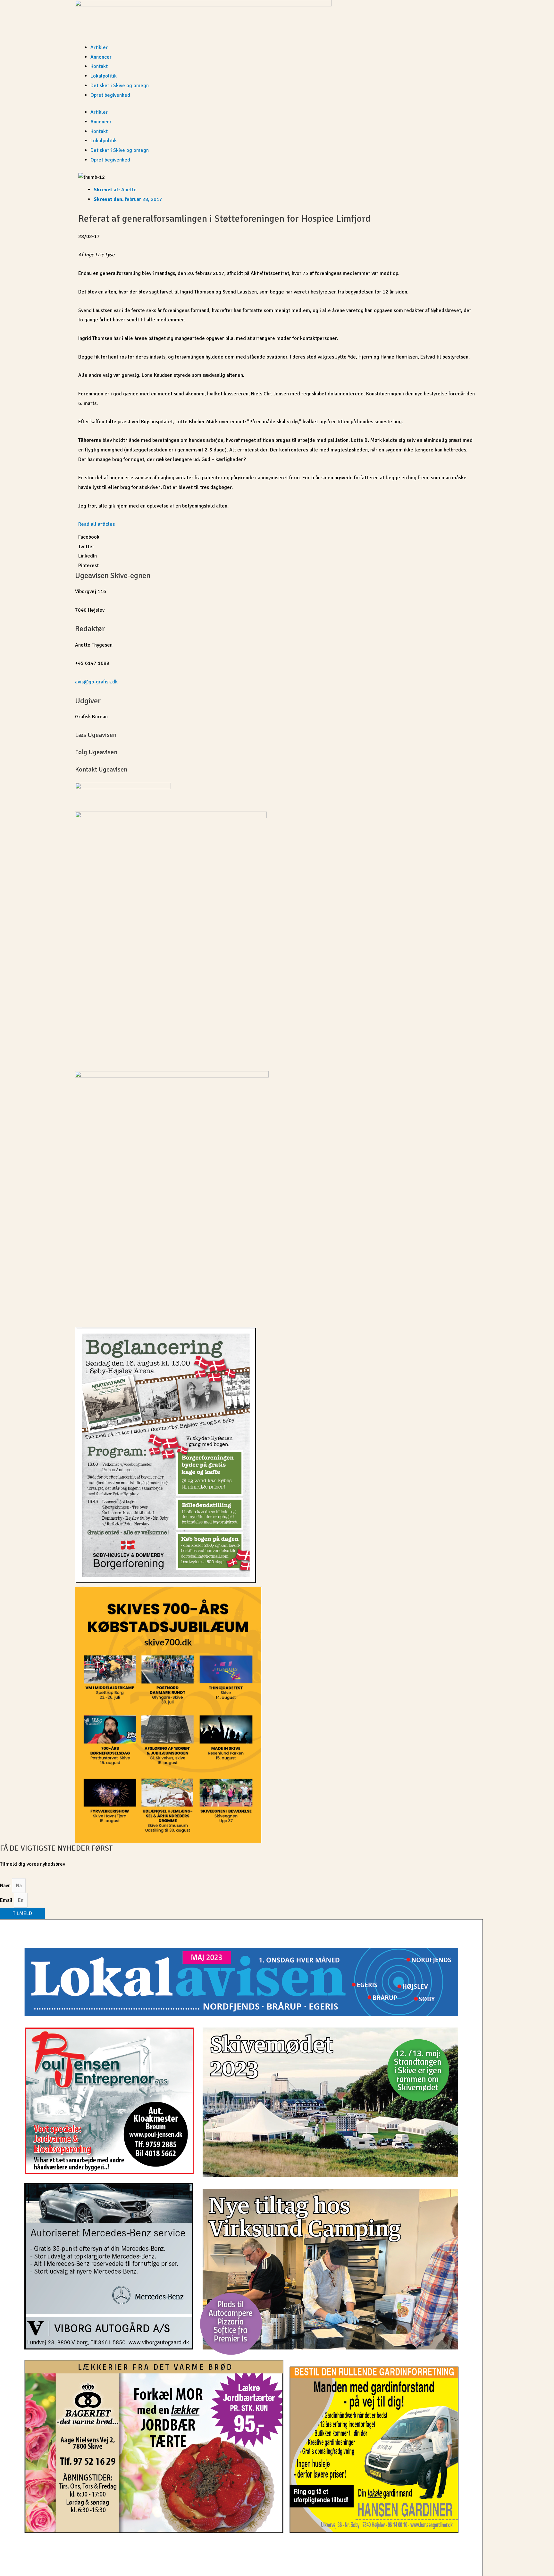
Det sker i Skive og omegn (120, 86)
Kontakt (99, 66)
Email (7, 1900)
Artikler (99, 47)
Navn (6, 1886)
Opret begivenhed (110, 95)
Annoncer (101, 57)
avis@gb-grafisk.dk (96, 682)
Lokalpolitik (104, 76)
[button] (277, 537)
